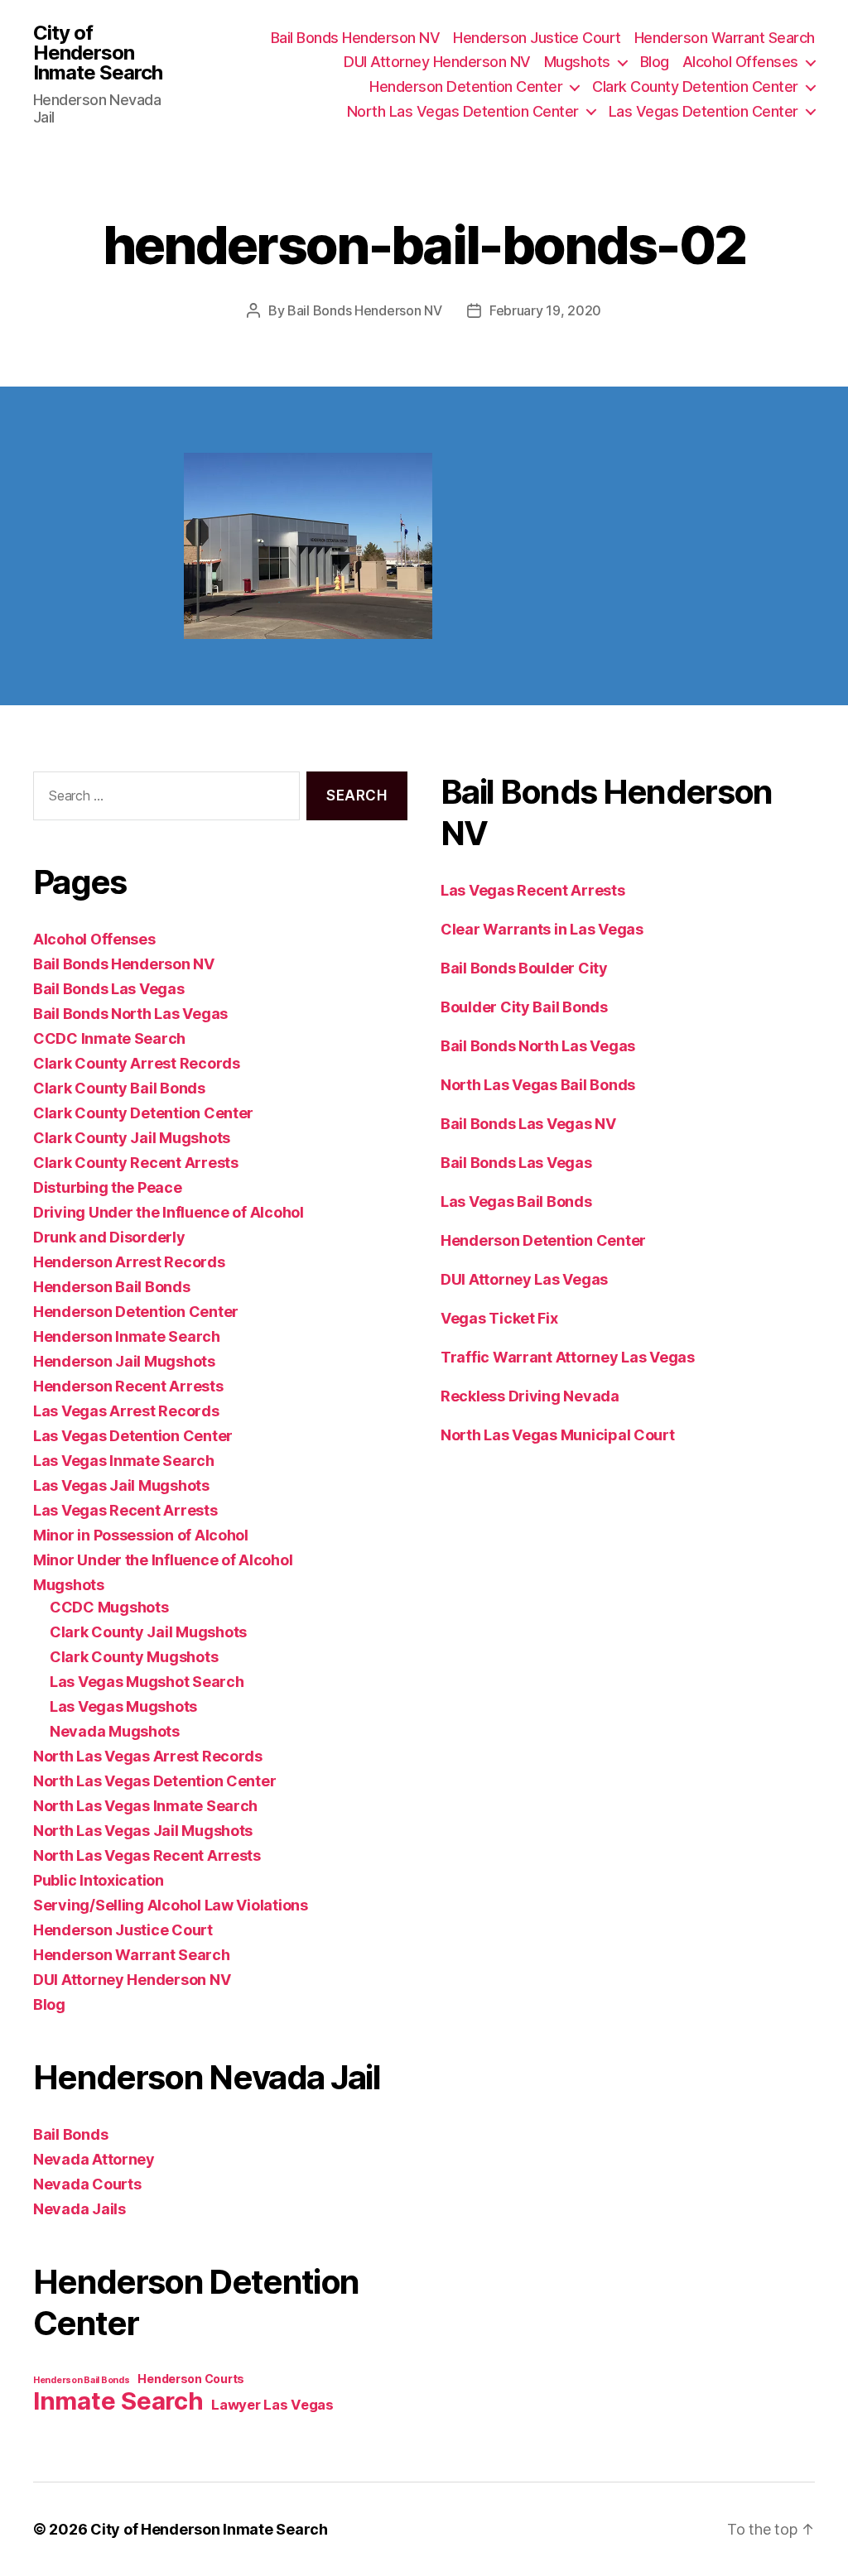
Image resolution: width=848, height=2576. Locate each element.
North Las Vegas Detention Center (463, 111)
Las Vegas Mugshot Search (147, 1682)
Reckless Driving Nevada (530, 1396)
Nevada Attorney (94, 2159)
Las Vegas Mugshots (123, 1706)
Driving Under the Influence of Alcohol (169, 1212)
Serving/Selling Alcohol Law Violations (171, 1905)
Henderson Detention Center (466, 87)
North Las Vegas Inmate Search (145, 1806)
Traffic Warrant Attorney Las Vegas (568, 1357)
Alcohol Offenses (740, 62)
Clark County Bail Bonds (119, 1088)
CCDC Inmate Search (109, 1038)
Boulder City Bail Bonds (524, 1007)
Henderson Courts (191, 2379)
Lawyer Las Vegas (272, 2405)
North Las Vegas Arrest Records (148, 1756)
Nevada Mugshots (115, 1731)
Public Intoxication (99, 1880)
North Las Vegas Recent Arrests (147, 1855)
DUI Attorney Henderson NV (437, 62)
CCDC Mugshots (109, 1607)
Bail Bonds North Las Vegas (130, 1014)
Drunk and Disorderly (109, 1237)
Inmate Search (118, 2401)
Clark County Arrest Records (137, 1063)
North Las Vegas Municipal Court (558, 1435)
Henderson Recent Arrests (128, 1386)
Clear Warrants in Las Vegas (542, 929)
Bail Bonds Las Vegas (109, 989)
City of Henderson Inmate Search (98, 53)
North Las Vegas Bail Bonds (538, 1085)
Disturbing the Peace (108, 1187)
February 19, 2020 (545, 310)
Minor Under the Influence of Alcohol (163, 1560)
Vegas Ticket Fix (499, 1318)
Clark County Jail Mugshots (132, 1138)
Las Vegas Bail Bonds (516, 1201)
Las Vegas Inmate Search (124, 1461)
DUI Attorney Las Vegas (524, 1279)
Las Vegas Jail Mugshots (121, 1485)
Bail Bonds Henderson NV (356, 38)
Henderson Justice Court (537, 38)
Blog (655, 62)
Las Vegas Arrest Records (126, 1411)
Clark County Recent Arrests (136, 1163)
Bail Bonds (70, 2134)
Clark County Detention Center (695, 87)
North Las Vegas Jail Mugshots (143, 1831)
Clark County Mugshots (134, 1657)
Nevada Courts (87, 2184)
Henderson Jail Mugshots (124, 1361)
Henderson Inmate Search (127, 1336)
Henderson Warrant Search (725, 38)
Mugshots (577, 62)
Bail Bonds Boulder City (524, 968)
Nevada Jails (79, 2209)
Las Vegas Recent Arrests (125, 1510)
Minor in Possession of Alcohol (141, 1535)
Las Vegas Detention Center (703, 111)
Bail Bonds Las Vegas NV (528, 1124)
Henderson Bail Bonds (112, 1287)
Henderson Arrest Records (129, 1262)
